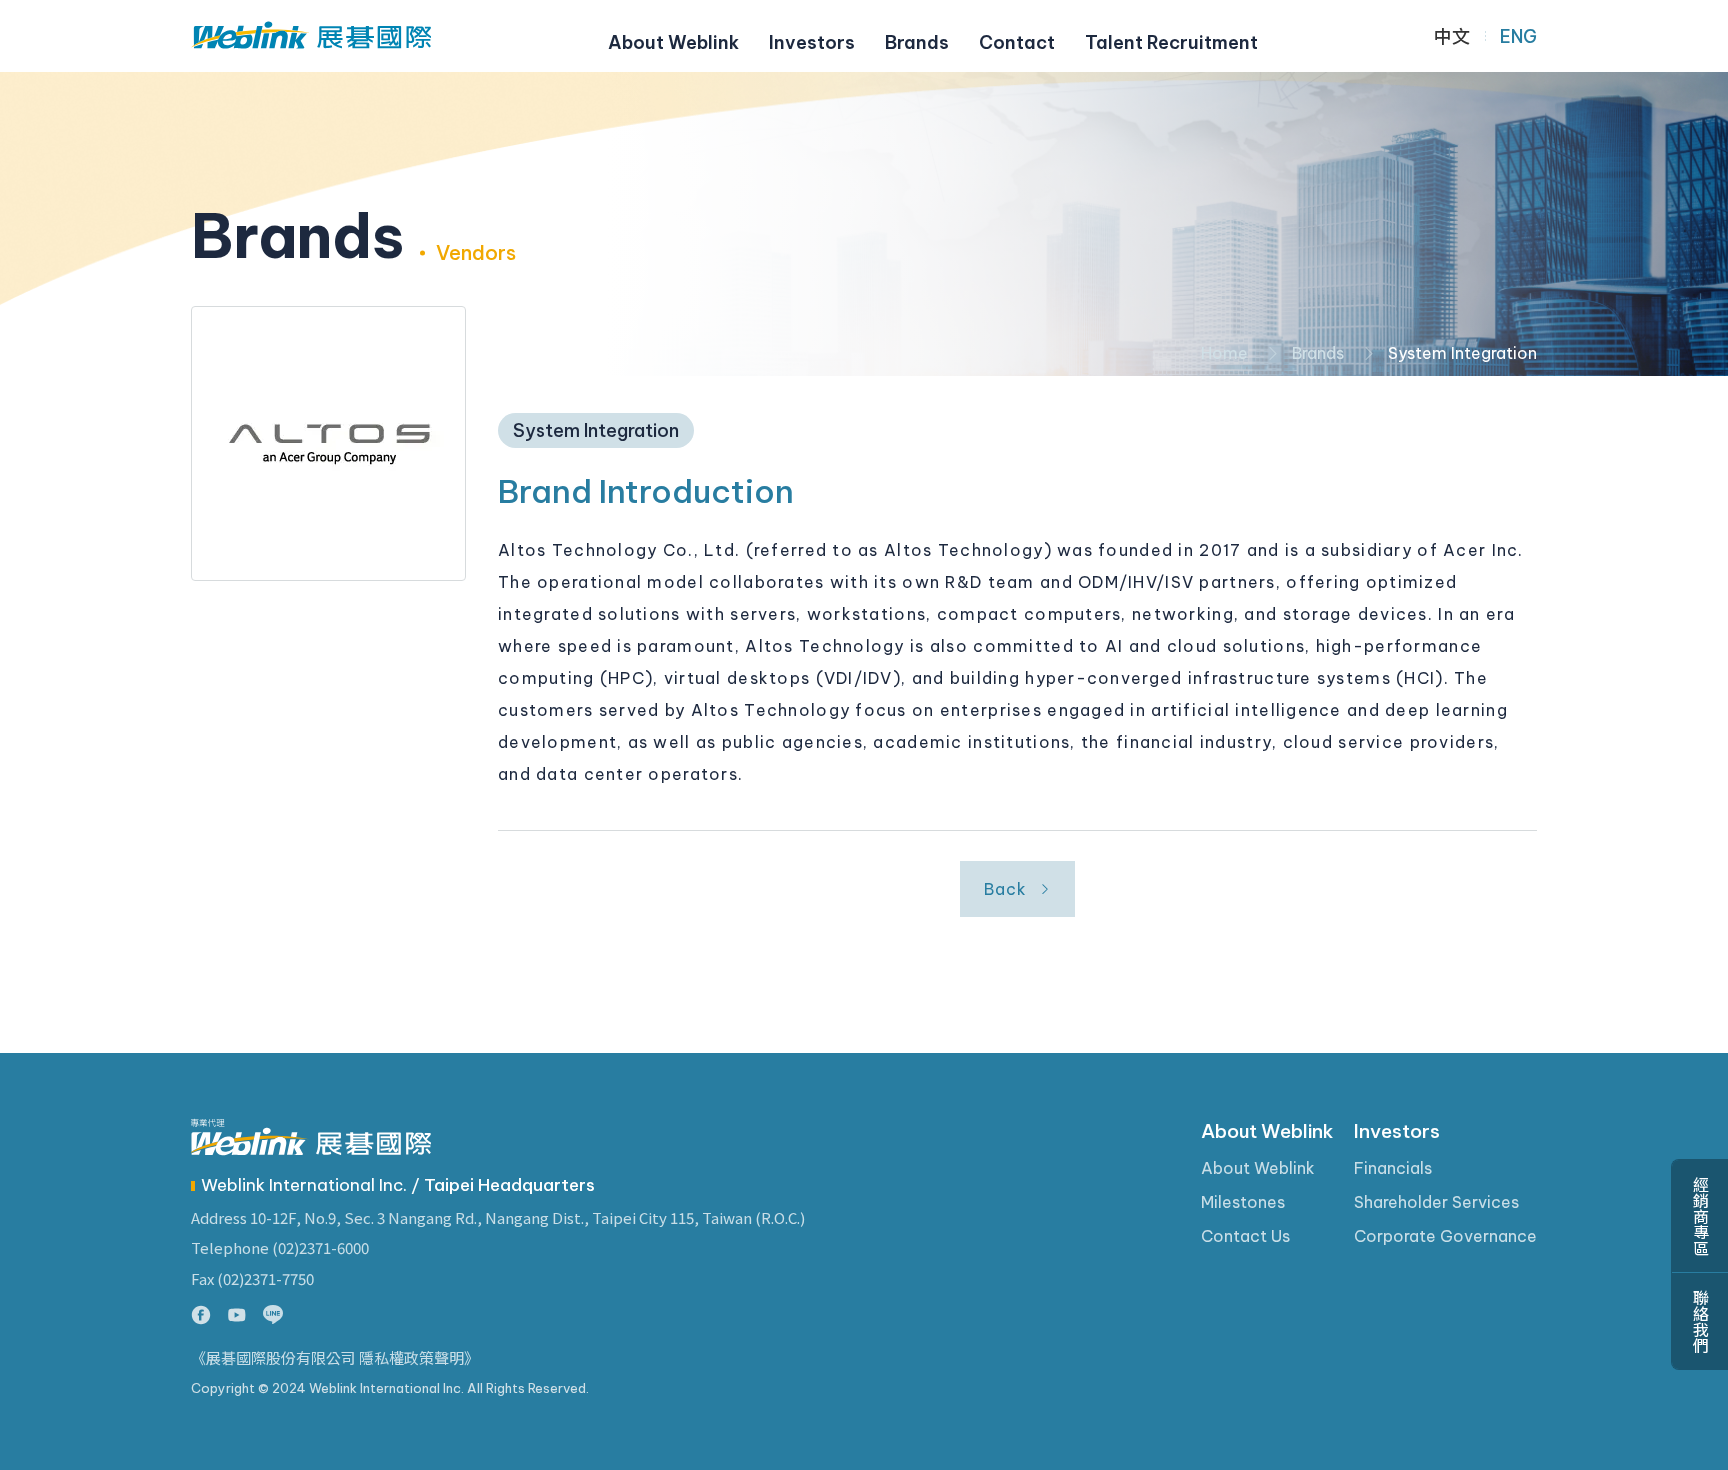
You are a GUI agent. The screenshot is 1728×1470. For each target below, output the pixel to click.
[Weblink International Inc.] (311, 36)
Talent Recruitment (1171, 42)
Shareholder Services (1436, 1202)
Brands (917, 42)
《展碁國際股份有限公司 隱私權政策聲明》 (335, 1358)
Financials (1393, 1168)
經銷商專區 (1700, 1216)
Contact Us (1245, 1236)
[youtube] (237, 1315)
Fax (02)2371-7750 (252, 1278)
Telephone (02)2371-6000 (280, 1247)
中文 (1452, 36)
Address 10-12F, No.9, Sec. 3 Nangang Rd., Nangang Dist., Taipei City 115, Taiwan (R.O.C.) (498, 1217)
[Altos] (328, 443)
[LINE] (273, 1315)
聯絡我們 (1700, 1321)
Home (1224, 353)
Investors (812, 42)
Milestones (1243, 1202)
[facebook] (201, 1315)
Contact (1017, 42)
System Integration (1462, 353)
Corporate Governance (1445, 1236)
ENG (1518, 36)
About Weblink (673, 42)
